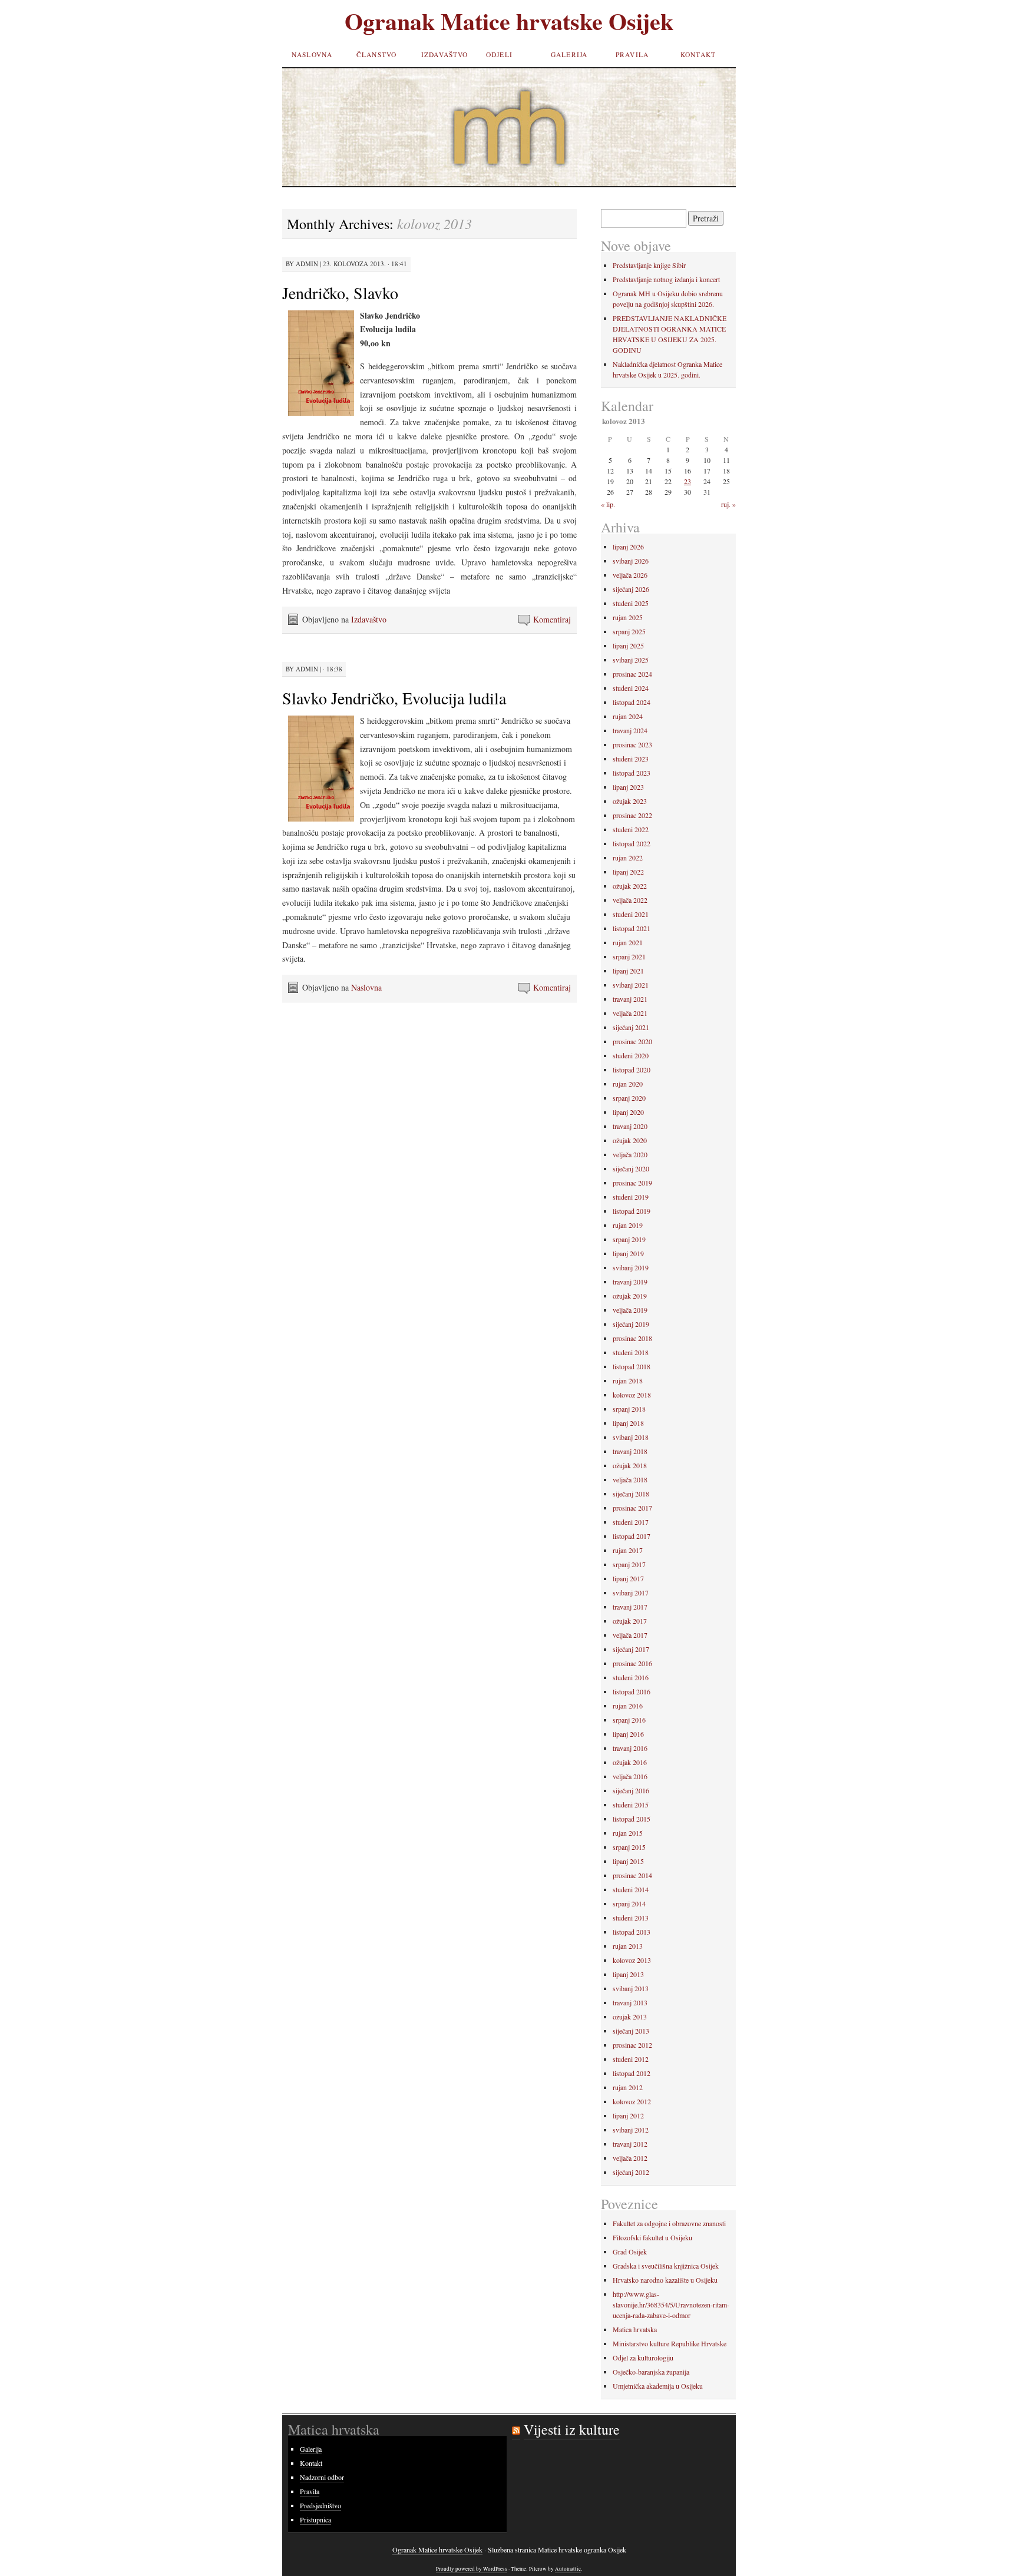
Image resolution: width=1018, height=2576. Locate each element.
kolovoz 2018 (632, 1395)
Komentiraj (552, 619)
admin (307, 264)
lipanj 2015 (628, 1861)
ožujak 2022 (630, 886)
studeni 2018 (631, 1352)
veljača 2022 (630, 900)
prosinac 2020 (632, 1041)
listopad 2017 (632, 1536)
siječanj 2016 (631, 1790)
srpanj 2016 (629, 1720)
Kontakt (698, 54)
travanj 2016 (630, 1748)
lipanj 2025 (628, 645)
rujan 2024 (628, 716)
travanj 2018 (630, 1451)
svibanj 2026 (631, 561)
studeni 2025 (631, 603)
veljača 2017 (630, 1635)
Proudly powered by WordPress (472, 2569)
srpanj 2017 (629, 1564)
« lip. (608, 504)
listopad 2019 (632, 1211)
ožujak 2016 (630, 1762)
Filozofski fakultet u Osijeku (652, 2237)
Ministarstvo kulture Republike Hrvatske (670, 2343)
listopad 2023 (632, 773)
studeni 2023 (631, 759)
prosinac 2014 (632, 1875)
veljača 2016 (630, 1776)
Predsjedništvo (320, 2505)
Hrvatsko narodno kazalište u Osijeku (665, 2280)
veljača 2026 (630, 575)
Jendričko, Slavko (340, 293)
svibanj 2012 (631, 2130)
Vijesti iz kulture (572, 2429)
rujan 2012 (628, 2087)
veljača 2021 (630, 1013)
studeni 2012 (631, 2059)
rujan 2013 (628, 1946)
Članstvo (376, 54)
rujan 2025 (628, 617)
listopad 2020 (632, 1070)
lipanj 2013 (628, 1974)
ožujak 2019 (630, 1296)
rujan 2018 (628, 1380)
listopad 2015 (632, 1819)
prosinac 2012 (632, 2045)
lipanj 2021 (628, 971)
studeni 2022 (631, 829)
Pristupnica (315, 2519)
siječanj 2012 (631, 2172)
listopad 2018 (632, 1366)
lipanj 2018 (628, 1423)
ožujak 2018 (630, 1465)
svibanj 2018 (631, 1437)
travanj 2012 (630, 2144)
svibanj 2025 (631, 660)
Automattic (568, 2569)
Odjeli (499, 54)
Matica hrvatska (635, 2329)
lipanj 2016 (628, 1734)
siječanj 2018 (631, 1494)
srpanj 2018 (629, 1409)
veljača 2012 (630, 2158)
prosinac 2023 (632, 744)
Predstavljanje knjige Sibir (649, 265)
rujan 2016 (628, 1706)
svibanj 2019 (631, 1267)
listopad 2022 (632, 843)
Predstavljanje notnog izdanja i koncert (666, 279)
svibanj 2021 (631, 985)
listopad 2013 (632, 1932)
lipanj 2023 (628, 787)
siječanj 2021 (631, 1027)
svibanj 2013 (631, 1988)
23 (688, 481)
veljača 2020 (630, 1154)
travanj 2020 (630, 1126)
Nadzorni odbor (322, 2477)
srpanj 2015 (629, 1847)
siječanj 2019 (631, 1324)
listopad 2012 (632, 2073)
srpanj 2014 (629, 1903)
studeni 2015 (631, 1804)
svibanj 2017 (631, 1592)
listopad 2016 (632, 1691)
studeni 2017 (631, 1522)
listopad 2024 (632, 702)
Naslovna (312, 54)
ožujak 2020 (630, 1140)
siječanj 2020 (631, 1168)
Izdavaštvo (445, 54)
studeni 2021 (631, 914)
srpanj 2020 (629, 1098)
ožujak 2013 (630, 2017)
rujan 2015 (628, 1833)
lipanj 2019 (628, 1253)
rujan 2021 (628, 942)
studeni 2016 (631, 1677)
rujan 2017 (628, 1550)
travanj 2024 (630, 730)
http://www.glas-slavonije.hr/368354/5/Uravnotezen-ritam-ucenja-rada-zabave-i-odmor (671, 2305)
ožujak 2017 (630, 1621)
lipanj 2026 (628, 547)
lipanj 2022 (628, 872)
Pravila (632, 54)
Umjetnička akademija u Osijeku (658, 2386)
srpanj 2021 (629, 956)
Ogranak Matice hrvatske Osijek (509, 21)
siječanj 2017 (631, 1649)
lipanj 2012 (628, 2115)
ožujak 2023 (630, 801)
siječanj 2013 (631, 2031)
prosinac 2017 (632, 1508)
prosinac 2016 (632, 1663)
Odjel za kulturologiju (643, 2358)
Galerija (569, 54)
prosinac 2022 (632, 815)
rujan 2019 (628, 1225)
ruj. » (728, 504)
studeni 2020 (631, 1055)
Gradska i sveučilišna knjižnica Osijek (666, 2266)
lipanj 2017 (628, 1578)
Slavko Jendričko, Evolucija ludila (394, 698)
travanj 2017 (630, 1607)
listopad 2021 (632, 928)
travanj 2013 (630, 2002)
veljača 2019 (630, 1310)
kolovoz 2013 (632, 1960)
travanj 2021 (630, 999)
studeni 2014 (631, 1889)
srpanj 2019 (629, 1239)
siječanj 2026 (631, 589)
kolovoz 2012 (632, 2101)
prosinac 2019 (632, 1183)
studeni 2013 (631, 1918)
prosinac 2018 (632, 1338)
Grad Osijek (630, 2251)
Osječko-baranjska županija (651, 2372)
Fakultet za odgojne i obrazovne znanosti (669, 2223)
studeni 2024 (631, 688)
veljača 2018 (630, 1479)
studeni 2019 (631, 1197)
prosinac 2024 (632, 674)
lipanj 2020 (628, 1112)
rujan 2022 (628, 857)
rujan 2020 (628, 1084)
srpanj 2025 (629, 631)
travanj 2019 (630, 1282)
